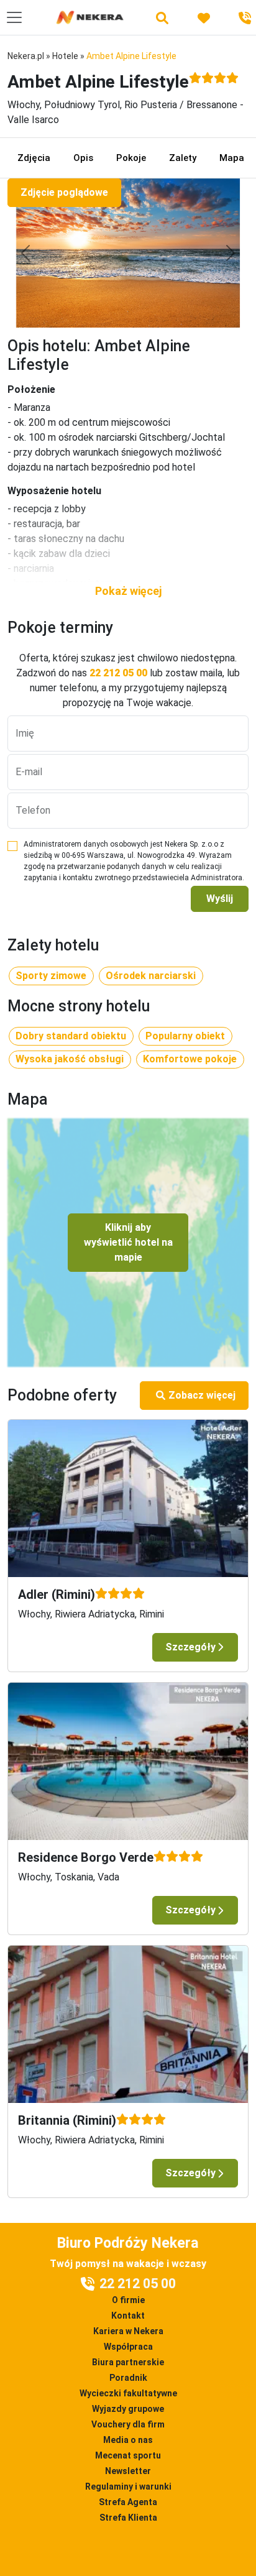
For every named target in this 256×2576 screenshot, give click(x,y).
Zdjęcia (34, 158)
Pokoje (131, 158)
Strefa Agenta (128, 2502)
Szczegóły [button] (190, 1647)
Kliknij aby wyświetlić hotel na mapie (128, 1242)
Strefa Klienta (128, 2518)
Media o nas (128, 2440)
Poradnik (128, 2378)
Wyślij (220, 899)
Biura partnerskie (128, 2362)
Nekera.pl (26, 56)
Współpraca (128, 2347)
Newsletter (128, 2471)
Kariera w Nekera (128, 2331)
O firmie (128, 2300)
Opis (83, 158)
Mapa (232, 158)
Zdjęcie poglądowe (64, 192)
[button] (128, 591)
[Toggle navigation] (14, 17)
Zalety (183, 158)
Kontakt (128, 2316)
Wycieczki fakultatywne (128, 2393)
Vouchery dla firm (128, 2424)
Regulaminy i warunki (128, 2486)
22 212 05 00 (118, 673)
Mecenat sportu (128, 2455)
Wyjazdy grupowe (128, 2409)
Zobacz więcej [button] (202, 1395)
